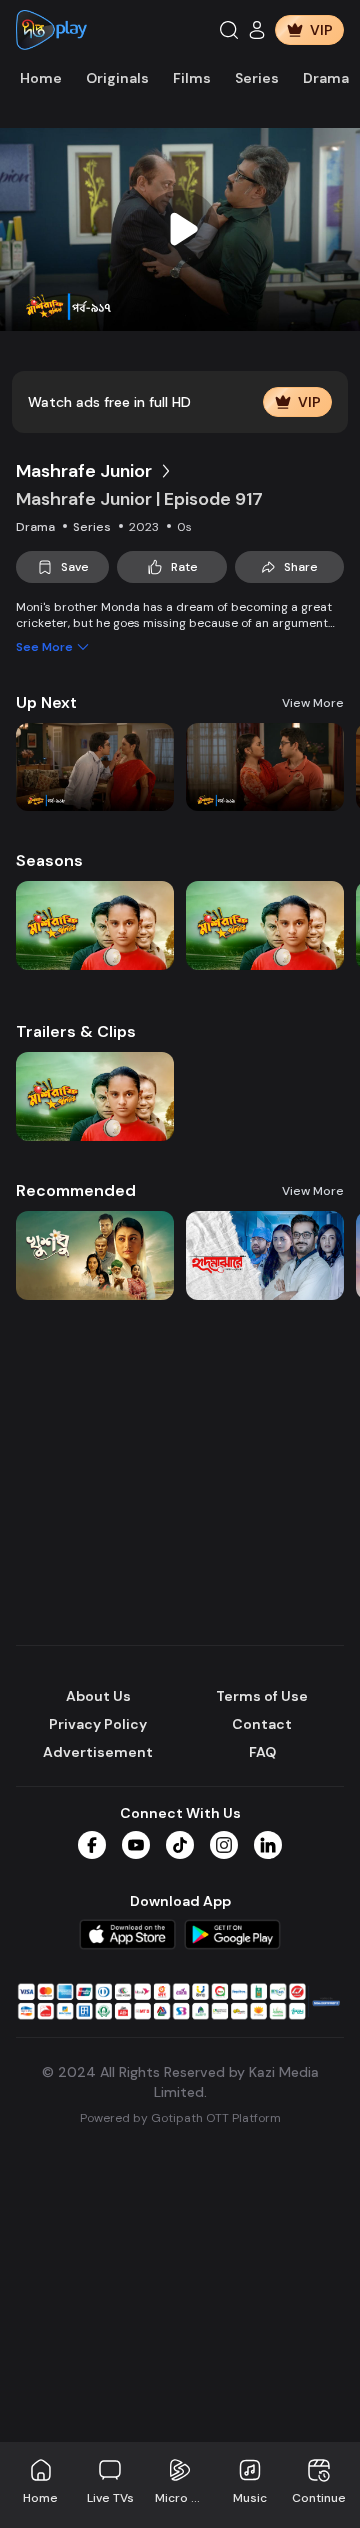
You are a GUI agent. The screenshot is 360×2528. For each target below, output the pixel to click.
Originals (117, 78)
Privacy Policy (98, 1724)
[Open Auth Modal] (257, 30)
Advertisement (98, 1752)
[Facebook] (92, 1845)
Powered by (180, 2118)
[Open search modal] (229, 30)
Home (41, 78)
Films (192, 78)
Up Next (46, 702)
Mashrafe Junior (84, 471)
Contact (262, 1724)
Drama (326, 78)
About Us (98, 1696)
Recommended (76, 1190)
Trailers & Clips (76, 1031)
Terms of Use (262, 1696)
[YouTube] (136, 1845)
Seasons (49, 860)
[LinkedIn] (268, 1845)
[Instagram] (224, 1845)
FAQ (262, 1752)
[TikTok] (180, 1845)
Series (257, 78)
